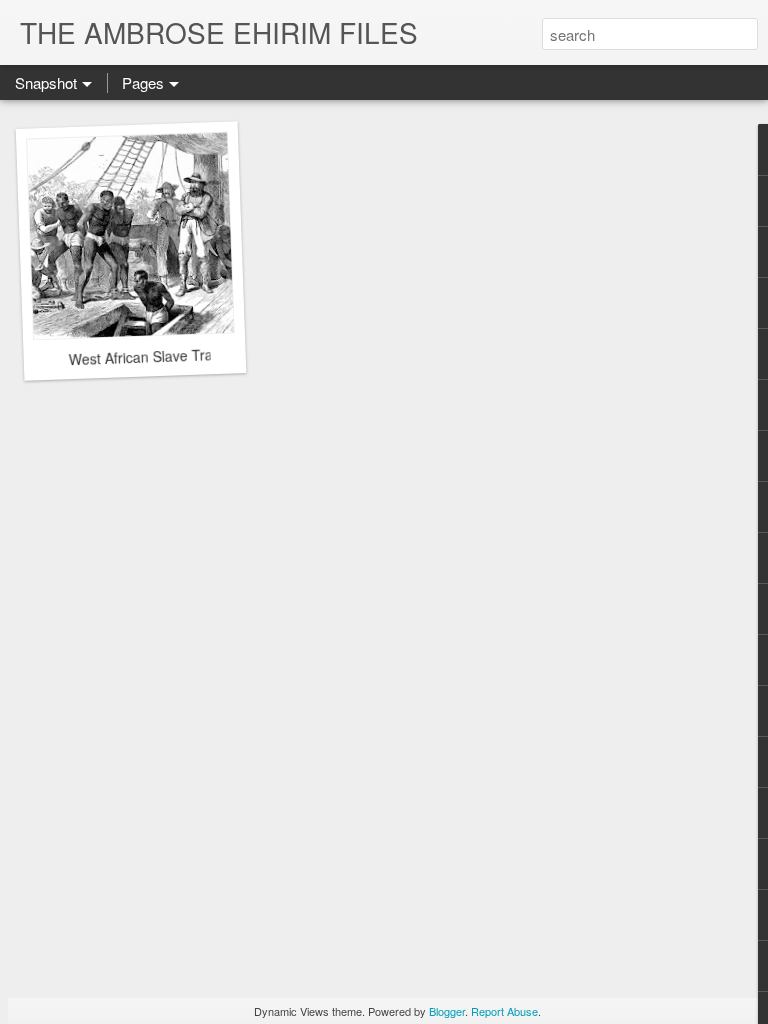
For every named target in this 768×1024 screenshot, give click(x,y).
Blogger (447, 1011)
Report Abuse (504, 1011)
